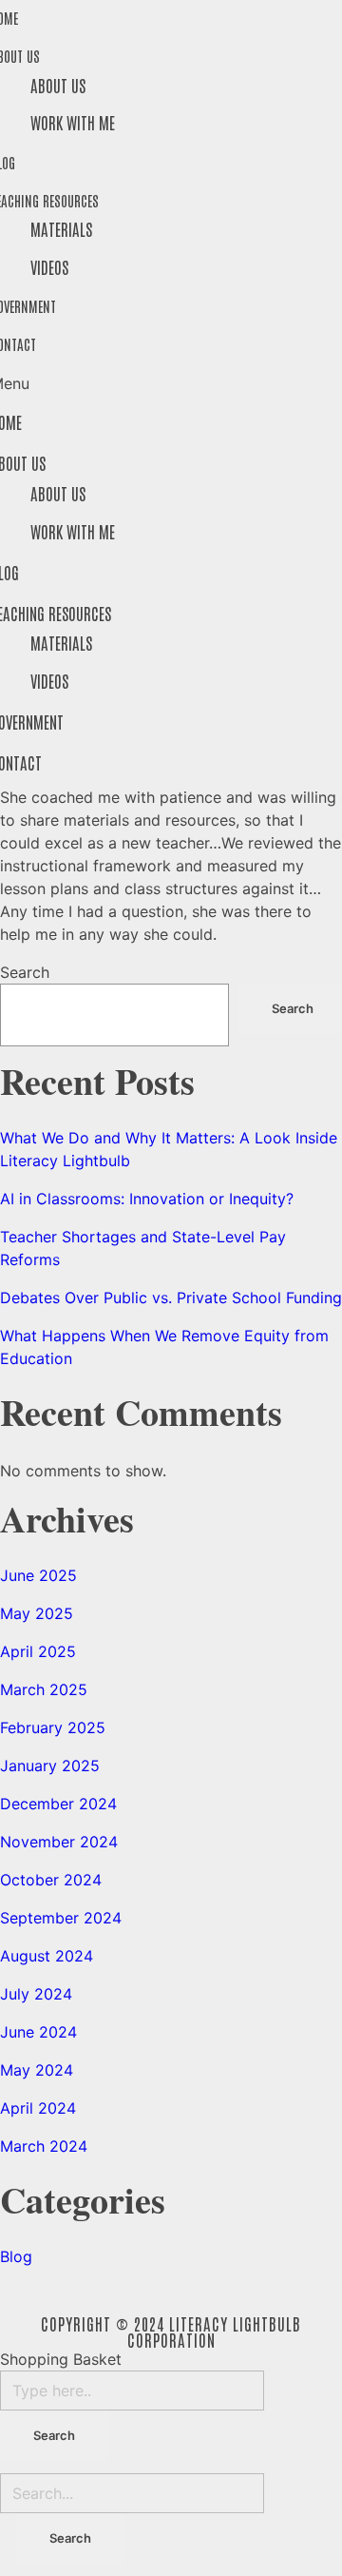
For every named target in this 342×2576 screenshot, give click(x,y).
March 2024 (44, 2146)
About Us (58, 85)
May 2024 (37, 2070)
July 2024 (36, 1994)
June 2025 (38, 1575)
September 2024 (61, 1918)
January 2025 (50, 1766)
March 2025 (44, 1689)
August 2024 (47, 1956)
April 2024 (38, 2108)
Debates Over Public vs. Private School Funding (171, 1298)
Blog (16, 2256)
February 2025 (53, 1727)
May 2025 (37, 1613)
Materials (61, 228)
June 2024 (38, 2032)
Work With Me (73, 122)
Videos (49, 266)
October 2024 (51, 1880)
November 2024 (59, 1842)
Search (25, 972)
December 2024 (58, 1804)
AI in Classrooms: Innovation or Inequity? (147, 1199)
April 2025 (38, 1651)
